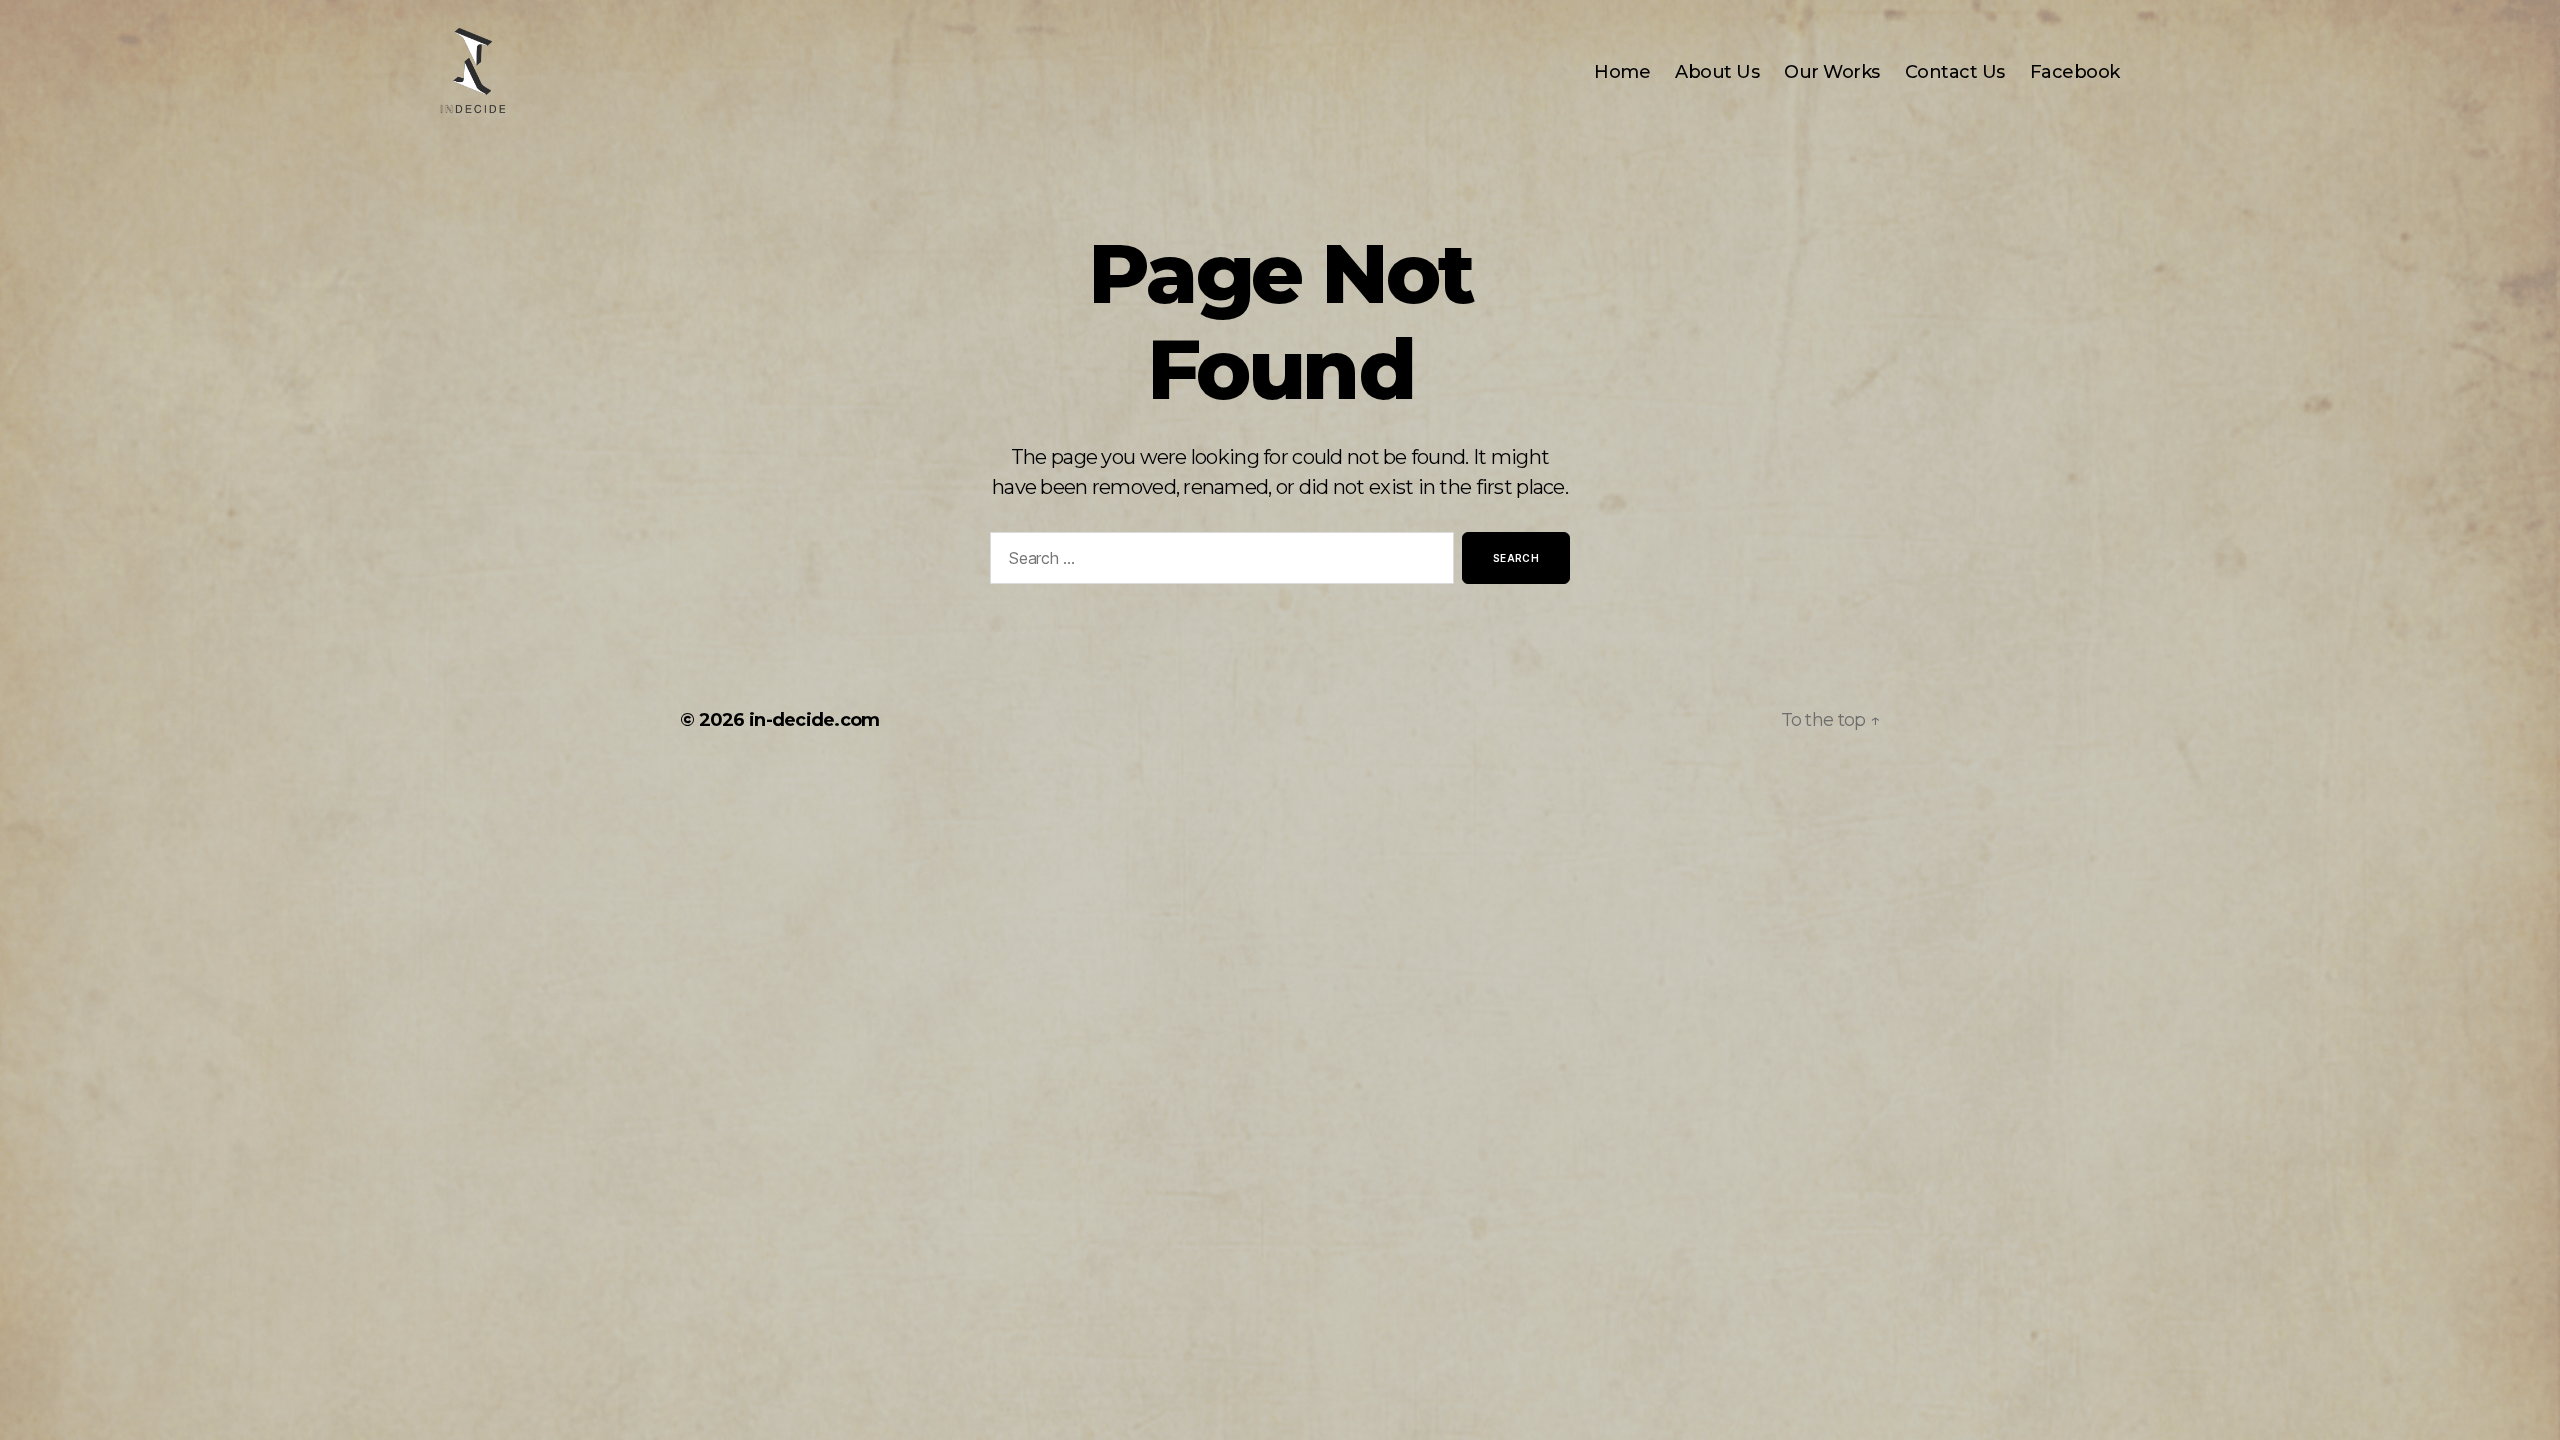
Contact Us (1955, 72)
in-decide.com (814, 720)
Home (1622, 72)
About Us (1717, 72)
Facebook (2075, 72)
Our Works (1832, 72)
